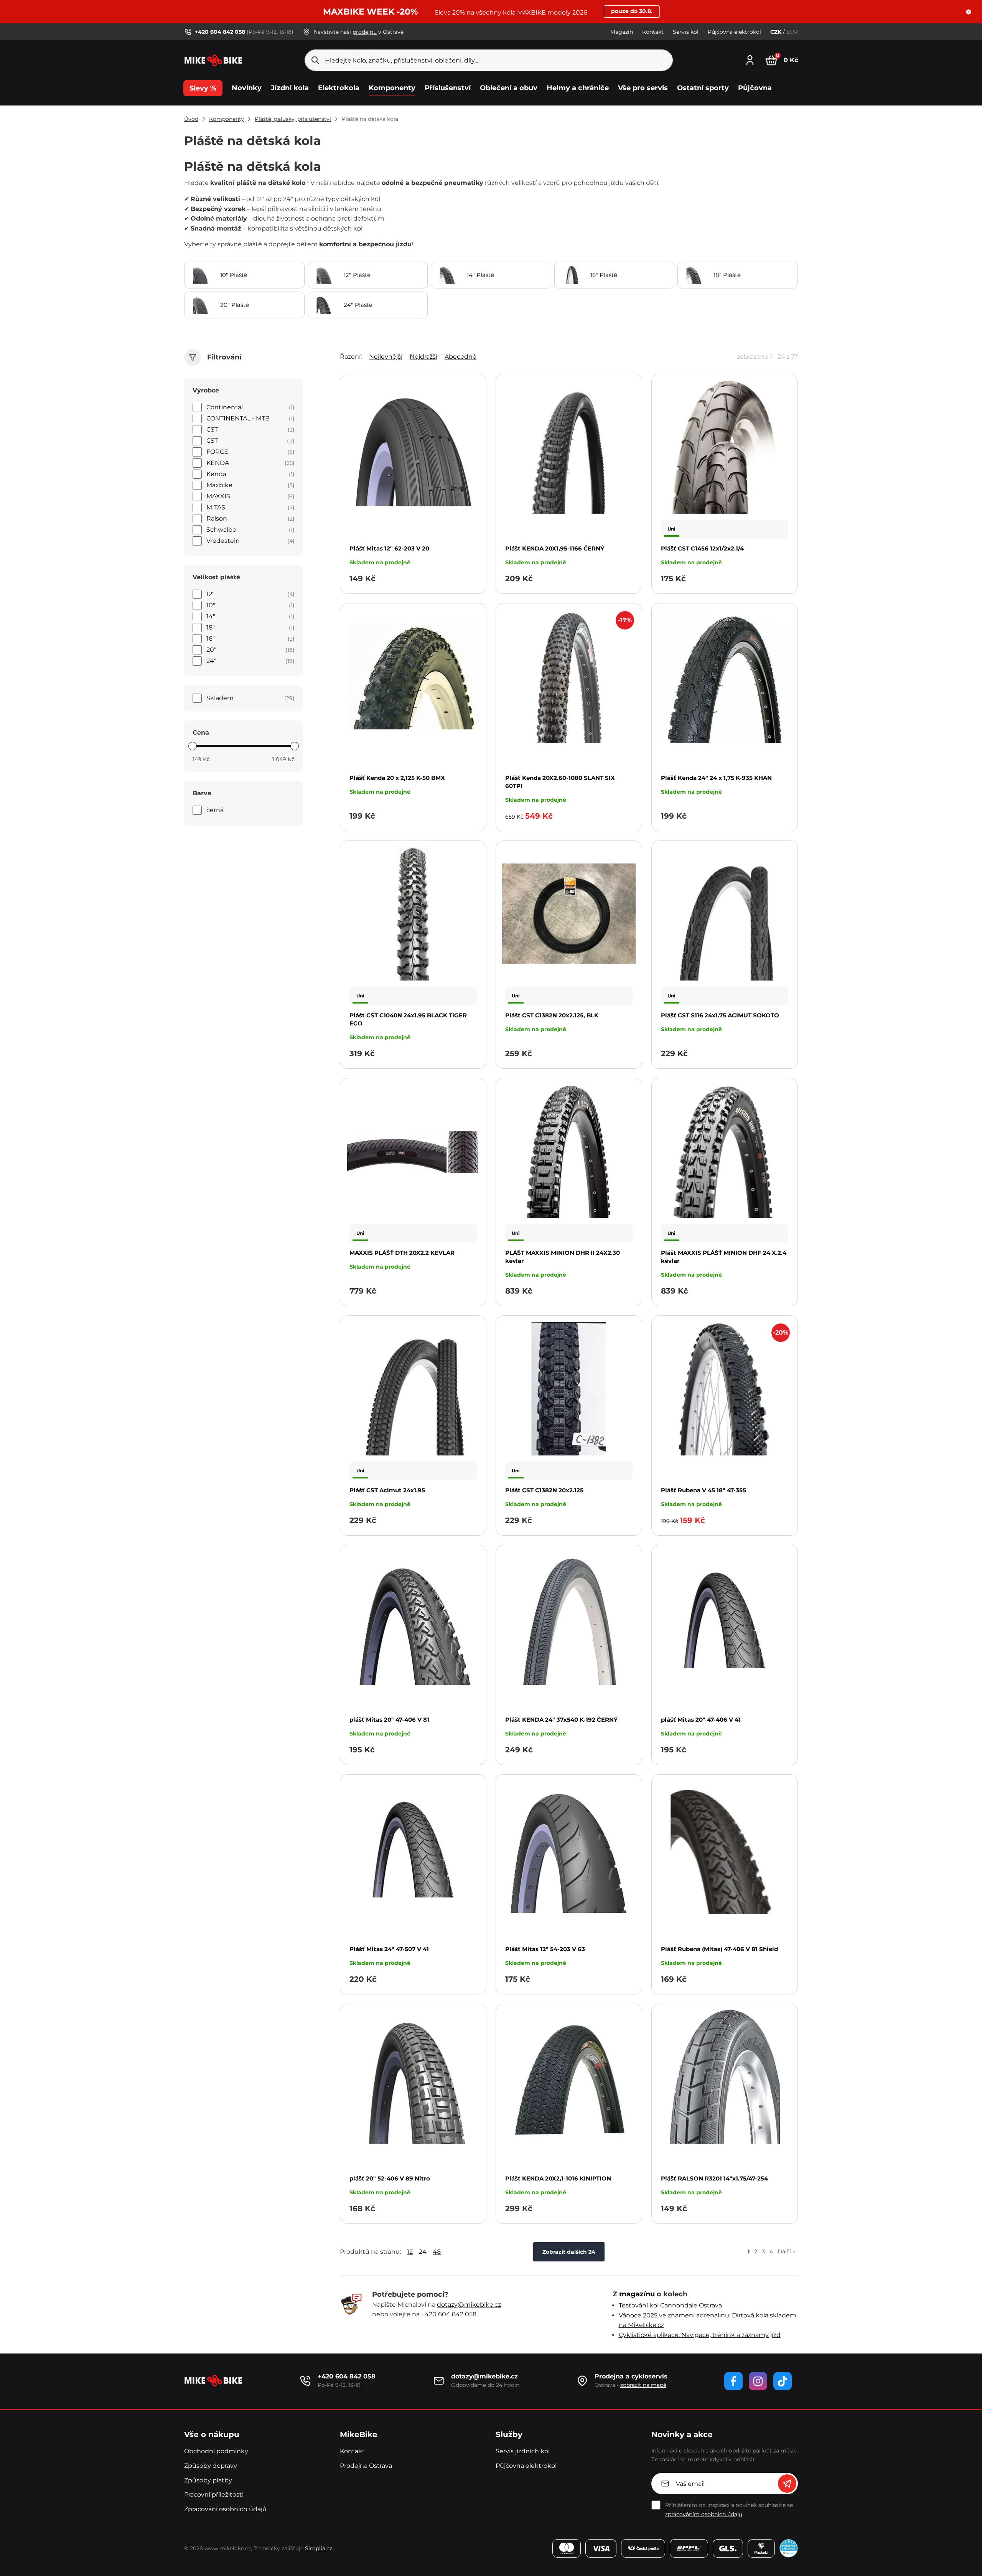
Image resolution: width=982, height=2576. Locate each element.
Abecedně (461, 357)
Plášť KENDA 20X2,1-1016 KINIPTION (558, 2178)
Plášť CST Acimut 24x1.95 (387, 1490)
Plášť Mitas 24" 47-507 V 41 (389, 1949)
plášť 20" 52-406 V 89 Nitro (390, 2178)
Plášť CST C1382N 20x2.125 (544, 1490)
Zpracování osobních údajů (225, 2509)
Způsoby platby (208, 2480)
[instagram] (758, 2381)
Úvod (191, 119)
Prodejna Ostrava (366, 2466)
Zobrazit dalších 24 (569, 2252)
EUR (792, 32)
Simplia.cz (319, 2548)
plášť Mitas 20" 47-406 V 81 (389, 1720)
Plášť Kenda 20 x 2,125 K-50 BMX (397, 778)
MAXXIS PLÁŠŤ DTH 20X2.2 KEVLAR (402, 1253)
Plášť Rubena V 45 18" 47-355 (704, 1490)
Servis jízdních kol (523, 2451)
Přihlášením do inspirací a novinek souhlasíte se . (729, 2510)
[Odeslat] (787, 2484)
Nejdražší (423, 357)
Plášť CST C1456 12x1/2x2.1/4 (702, 548)
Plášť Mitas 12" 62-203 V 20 (389, 548)
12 (410, 2252)
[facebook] (733, 2381)
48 (437, 2252)
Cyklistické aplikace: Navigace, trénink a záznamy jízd (700, 2335)
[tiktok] (783, 2381)
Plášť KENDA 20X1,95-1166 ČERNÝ (555, 548)
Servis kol (686, 32)
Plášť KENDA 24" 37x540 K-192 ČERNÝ (561, 1720)
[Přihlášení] (750, 59)
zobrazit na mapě (643, 2385)
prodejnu (365, 32)
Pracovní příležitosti (214, 2494)
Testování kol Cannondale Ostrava (670, 2305)
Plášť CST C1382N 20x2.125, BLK (552, 1015)
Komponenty (227, 119)
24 (423, 2252)
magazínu (637, 2294)
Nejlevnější (386, 357)
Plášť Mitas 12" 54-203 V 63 (545, 1949)
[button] (969, 12)
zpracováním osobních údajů (704, 2514)
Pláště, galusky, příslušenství (293, 119)
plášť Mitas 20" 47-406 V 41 (701, 1720)
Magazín (622, 32)
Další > (787, 2251)
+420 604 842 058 (449, 2314)
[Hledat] (315, 60)
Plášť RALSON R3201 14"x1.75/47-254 (714, 2178)
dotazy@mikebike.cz (469, 2305)
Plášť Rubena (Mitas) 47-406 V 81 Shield (719, 1949)
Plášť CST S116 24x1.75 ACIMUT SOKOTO (720, 1015)
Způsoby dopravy (211, 2466)
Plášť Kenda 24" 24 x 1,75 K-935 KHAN (716, 778)
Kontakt (653, 32)
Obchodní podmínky (216, 2451)
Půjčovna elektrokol (734, 32)
